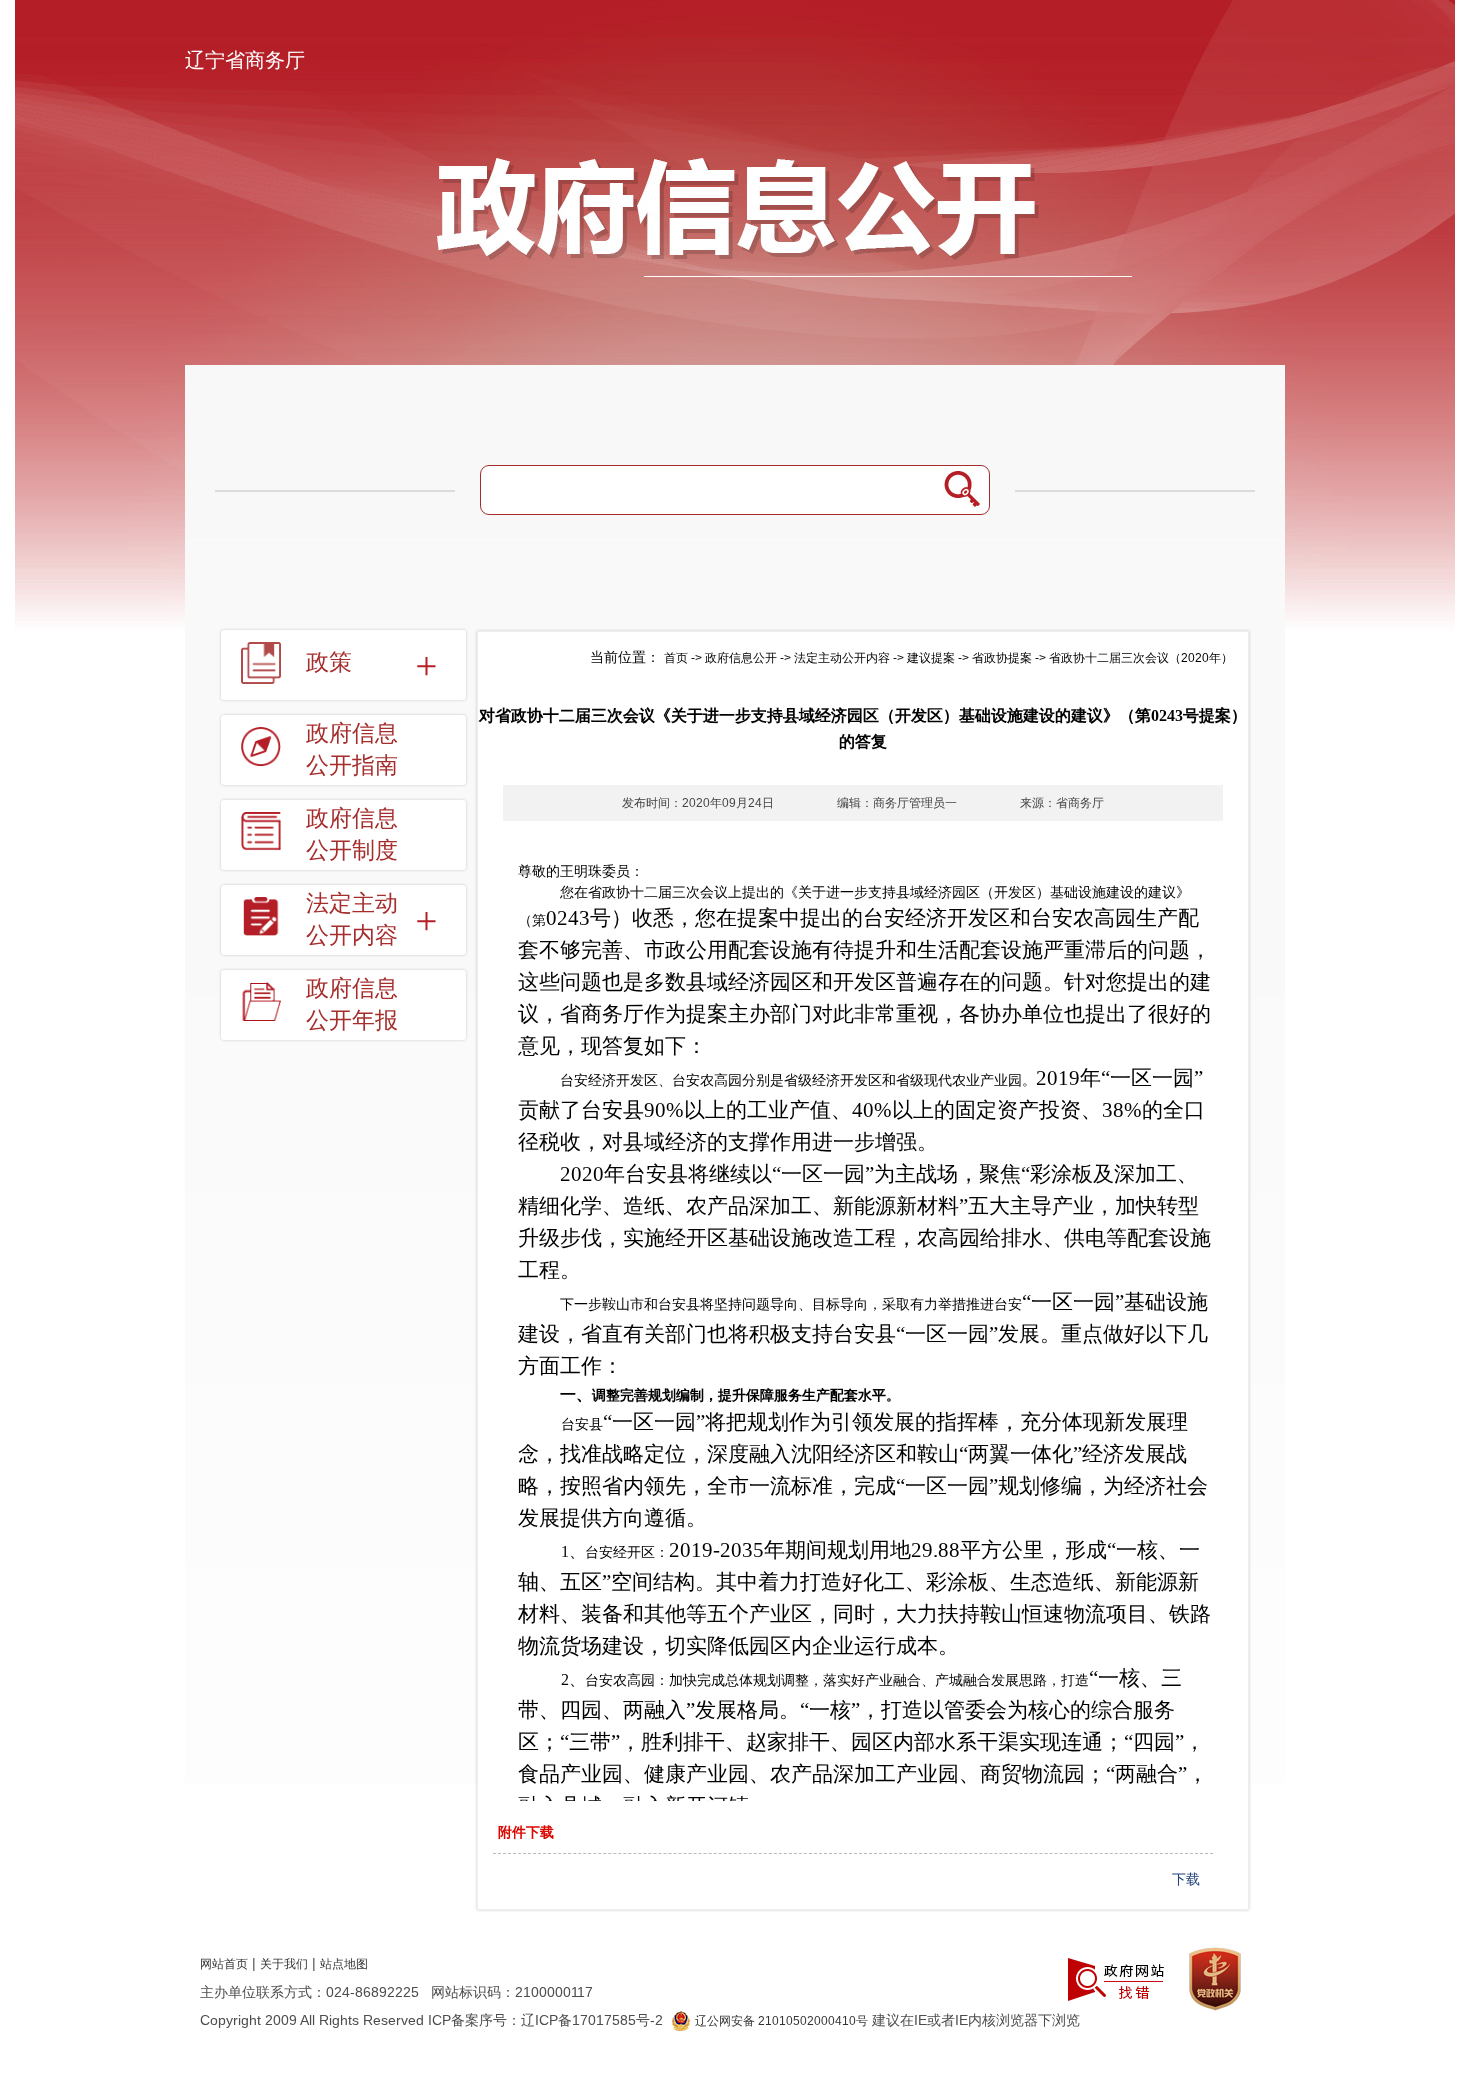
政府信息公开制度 (352, 834)
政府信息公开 (741, 658)
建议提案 (931, 658)
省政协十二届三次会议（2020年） (1141, 658)
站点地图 (344, 1964)
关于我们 (284, 1964)
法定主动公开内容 (842, 658)
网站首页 (224, 1964)
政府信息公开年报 (352, 1004)
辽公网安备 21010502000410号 (781, 2021)
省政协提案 (1002, 658)
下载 (1186, 1879)
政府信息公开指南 (352, 749)
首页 (676, 658)
